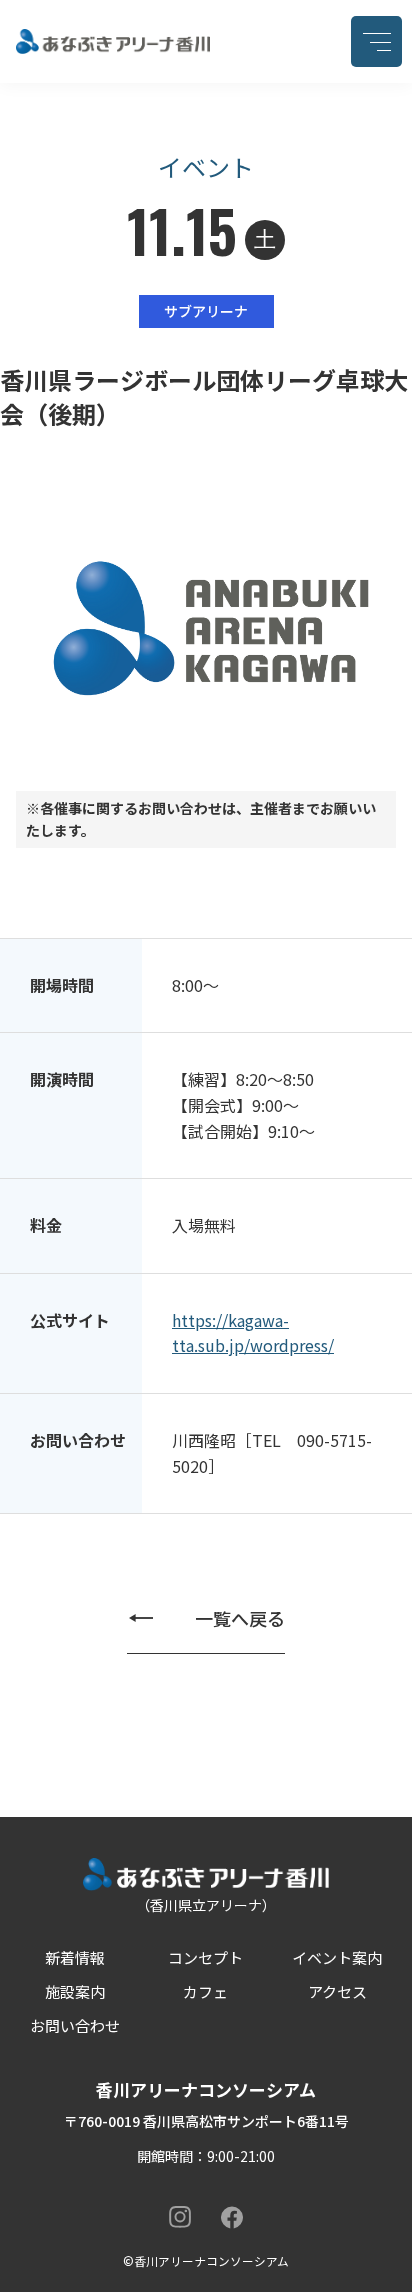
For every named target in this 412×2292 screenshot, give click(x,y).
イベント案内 (337, 1957)
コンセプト (205, 1957)
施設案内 (75, 1991)
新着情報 (75, 1957)
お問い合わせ (75, 2025)
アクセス (337, 1991)
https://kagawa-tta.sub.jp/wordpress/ (253, 1333)
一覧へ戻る (240, 1618)
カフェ (205, 1991)
